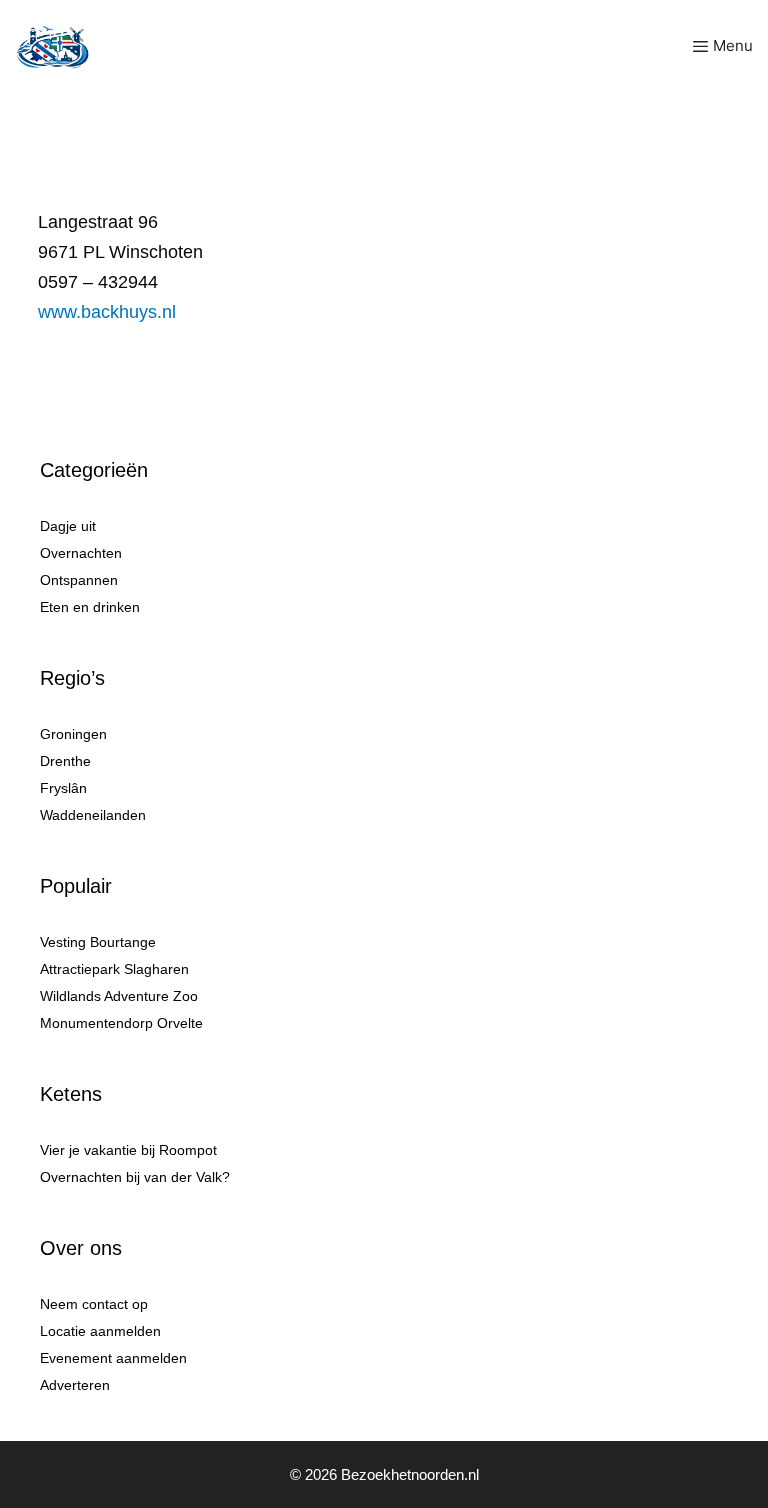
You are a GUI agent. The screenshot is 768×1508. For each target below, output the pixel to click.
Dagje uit (68, 526)
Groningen (73, 734)
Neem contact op (94, 1304)
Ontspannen (79, 580)
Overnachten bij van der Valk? (135, 1177)
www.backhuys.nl (107, 312)
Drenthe (65, 761)
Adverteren (75, 1385)
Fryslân (63, 788)
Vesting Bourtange (98, 942)
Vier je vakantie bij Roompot (128, 1150)
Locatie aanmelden (100, 1331)
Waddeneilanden (93, 815)
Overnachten (81, 553)
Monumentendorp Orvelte (121, 1023)
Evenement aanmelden (113, 1358)
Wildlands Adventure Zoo (119, 996)
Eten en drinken (90, 607)
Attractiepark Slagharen (114, 969)
